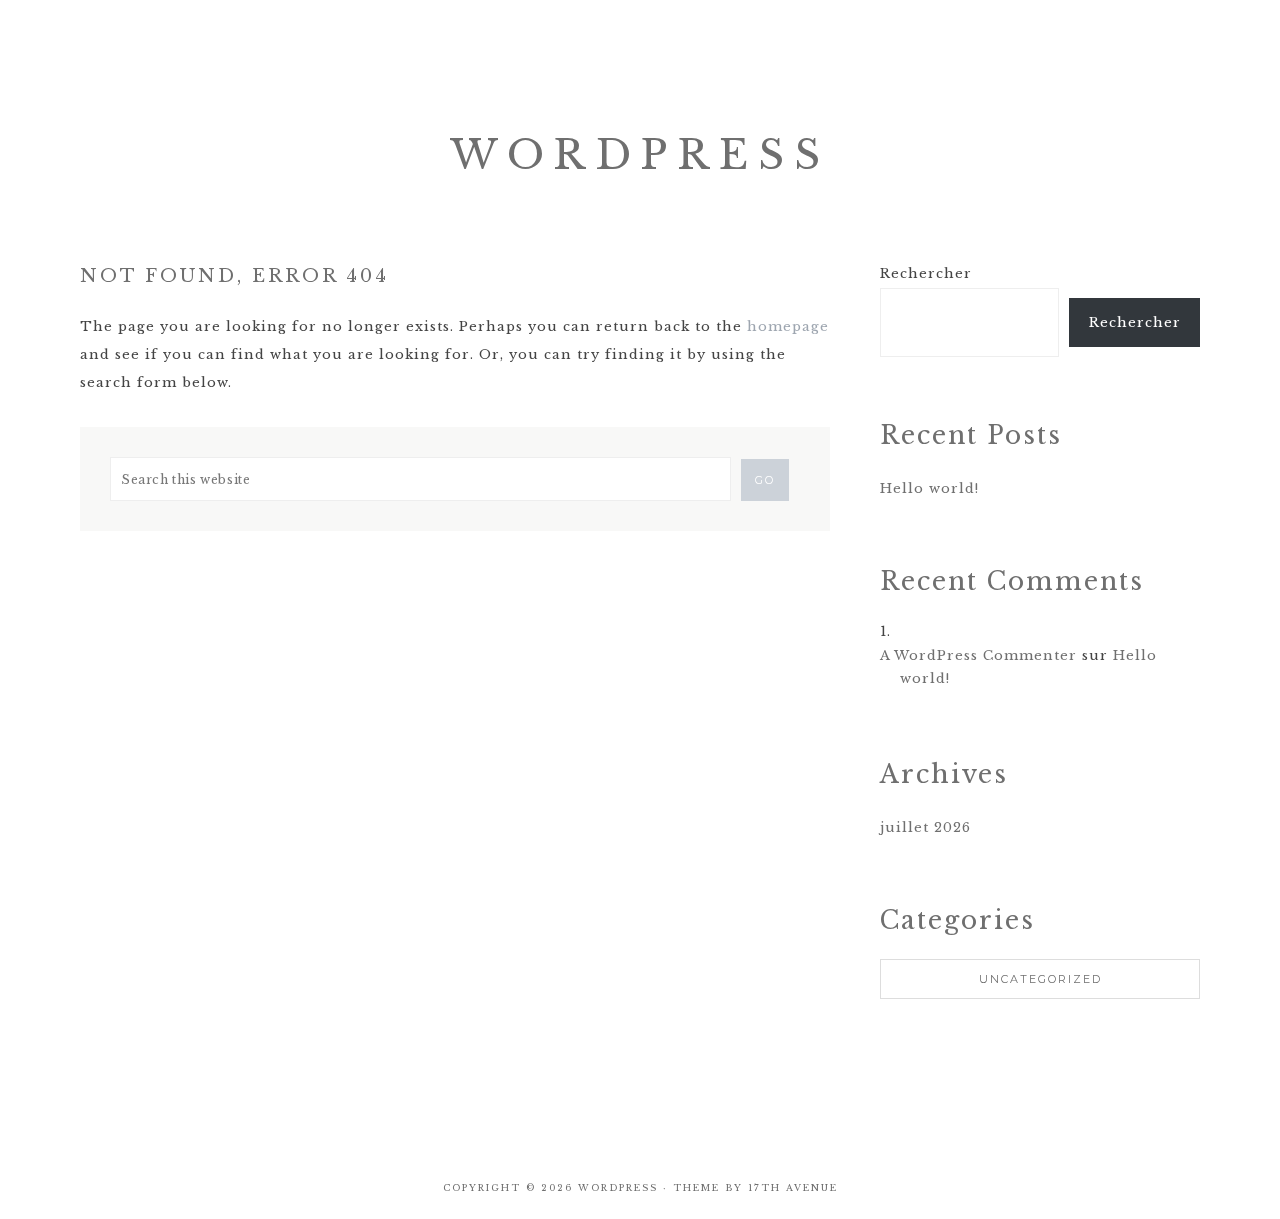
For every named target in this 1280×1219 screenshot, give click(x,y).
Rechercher (926, 273)
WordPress (640, 155)
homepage (788, 326)
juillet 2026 (925, 827)
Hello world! (929, 488)
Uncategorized (1040, 979)
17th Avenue (793, 1187)
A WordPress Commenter (978, 655)
